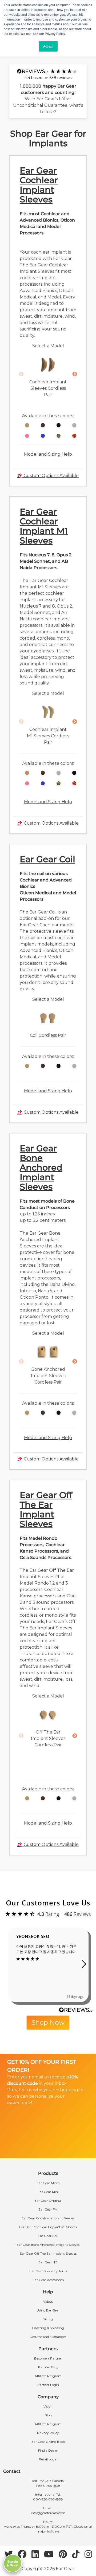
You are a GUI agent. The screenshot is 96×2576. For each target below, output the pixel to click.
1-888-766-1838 (48, 2486)
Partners (48, 2349)
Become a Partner (48, 2358)
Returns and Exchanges (48, 2337)
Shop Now (48, 2022)
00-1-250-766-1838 (48, 2499)
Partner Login (48, 2385)
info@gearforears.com (48, 2513)
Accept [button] (48, 46)
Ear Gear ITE (48, 2262)
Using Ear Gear (48, 2310)
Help (48, 2292)
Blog (48, 2415)
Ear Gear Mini (48, 2192)
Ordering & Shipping (48, 2328)
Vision (48, 2406)
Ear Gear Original (48, 2201)
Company (48, 2397)
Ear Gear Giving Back (48, 2442)
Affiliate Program (48, 2376)
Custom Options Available (50, 476)
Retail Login (48, 2459)
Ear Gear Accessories (48, 2280)
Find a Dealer (48, 2450)
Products (48, 2173)
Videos (48, 2301)
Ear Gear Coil (47, 859)
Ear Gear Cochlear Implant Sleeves (39, 185)
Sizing (48, 2319)
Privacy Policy (48, 2433)
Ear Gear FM (48, 2209)
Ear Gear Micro (48, 2183)
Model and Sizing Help (48, 454)
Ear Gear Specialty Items (48, 2271)
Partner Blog (48, 2367)
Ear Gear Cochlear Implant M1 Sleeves (44, 526)
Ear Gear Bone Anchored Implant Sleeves (41, 1167)
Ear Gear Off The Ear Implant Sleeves (46, 1509)
